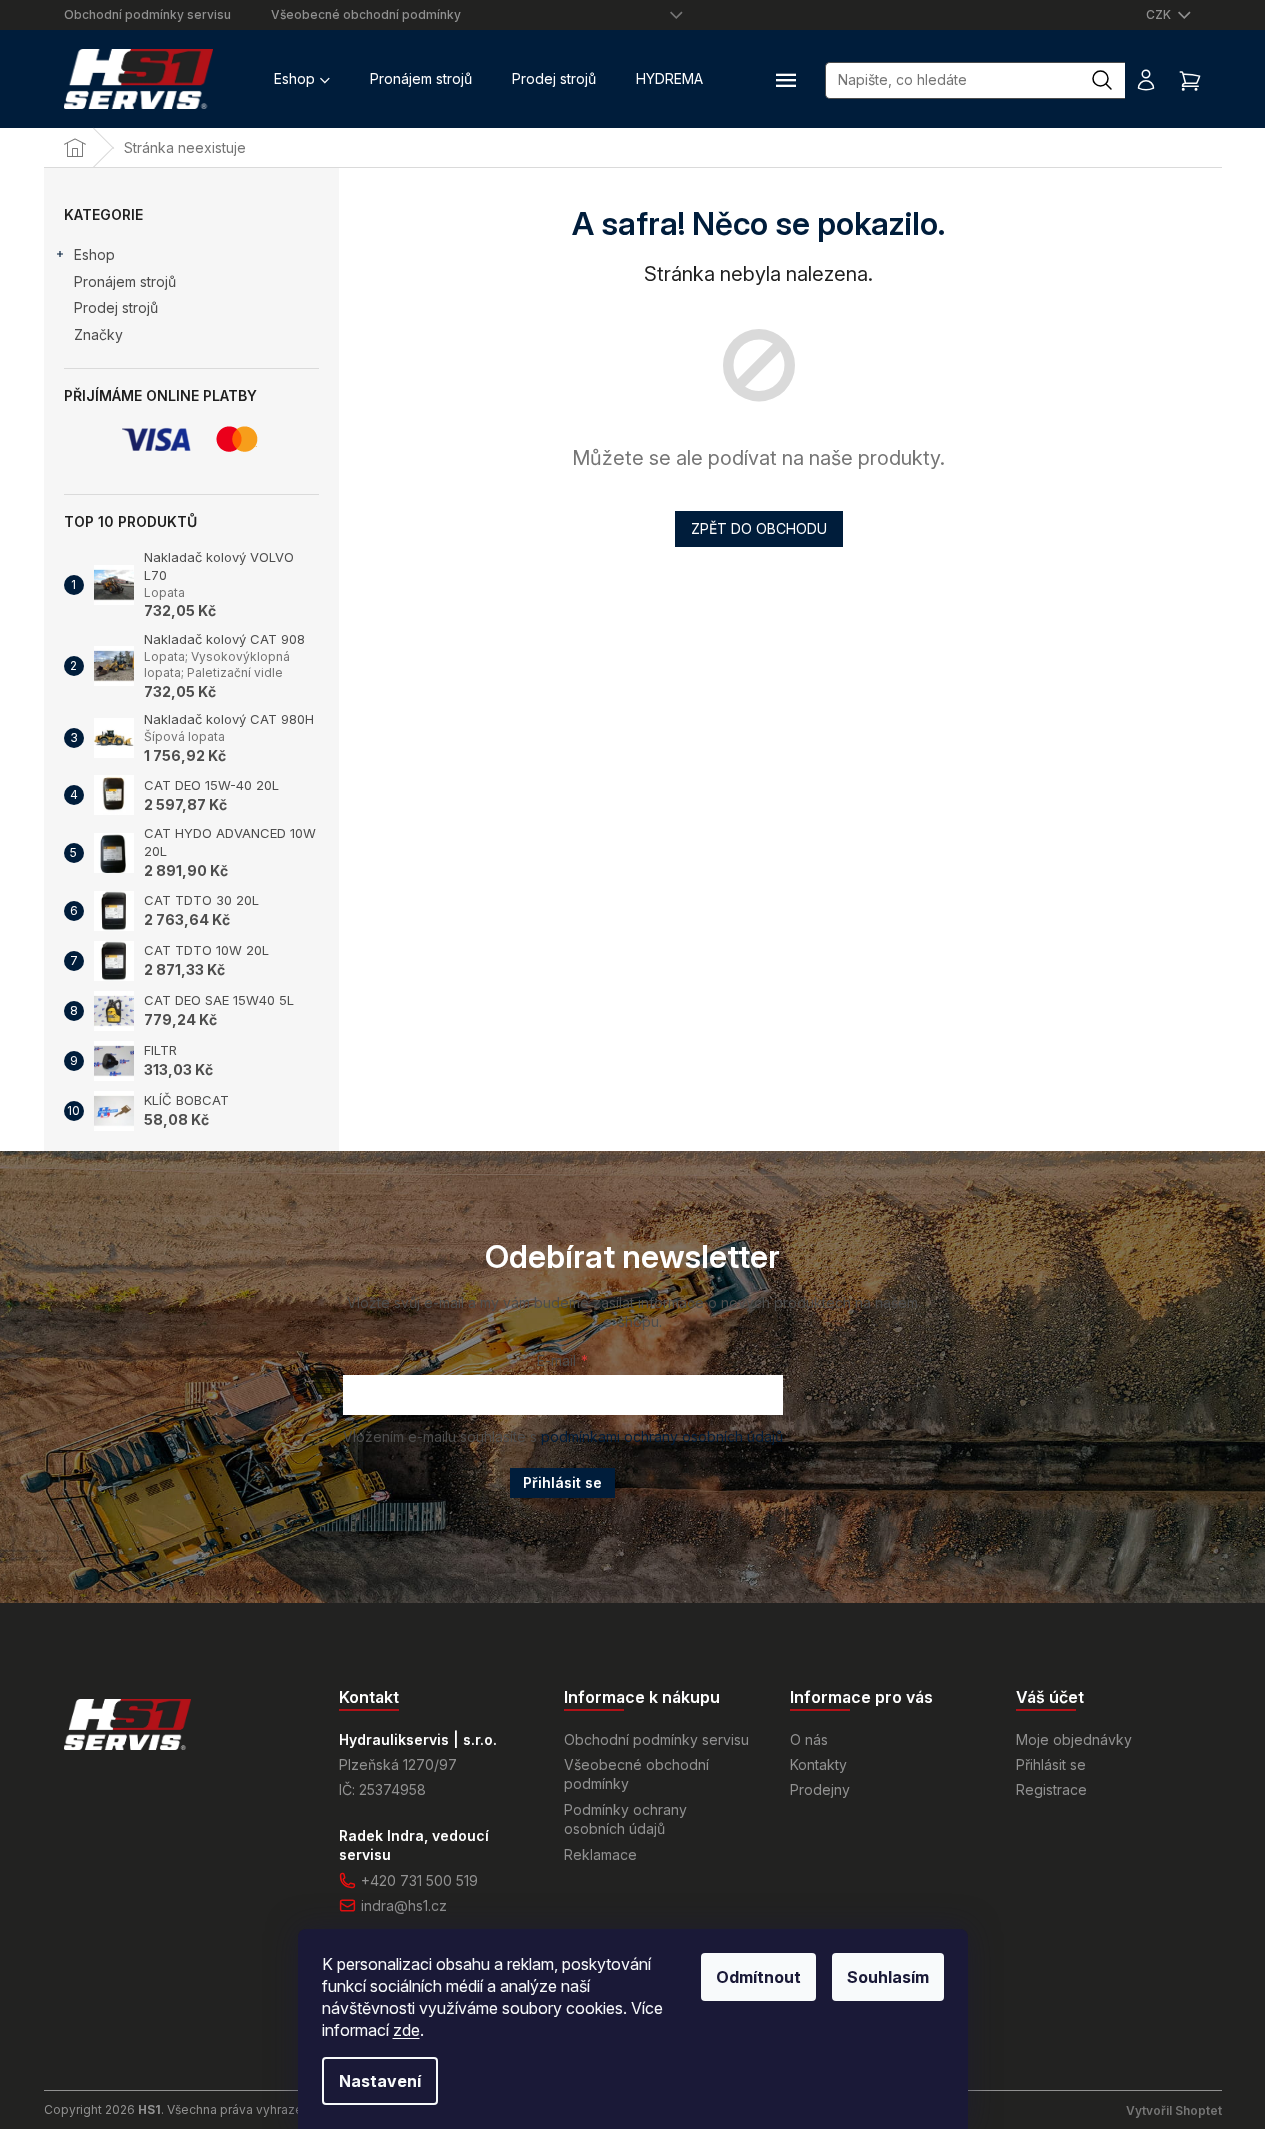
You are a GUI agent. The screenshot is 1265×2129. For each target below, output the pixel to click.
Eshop (94, 254)
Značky (98, 334)
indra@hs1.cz (404, 1905)
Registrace (1051, 1789)
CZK (1160, 14)
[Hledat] (1112, 80)
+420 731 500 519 (419, 1880)
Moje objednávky (1074, 1739)
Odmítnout (758, 1977)
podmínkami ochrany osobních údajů (662, 1436)
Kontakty (818, 1764)
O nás (809, 1739)
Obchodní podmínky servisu (147, 14)
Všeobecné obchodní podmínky (366, 14)
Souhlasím (888, 1977)
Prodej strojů (116, 307)
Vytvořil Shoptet (1174, 2110)
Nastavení (380, 2081)
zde (406, 2030)
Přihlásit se (562, 1482)
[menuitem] (302, 79)
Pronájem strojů (125, 281)
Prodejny (820, 1789)
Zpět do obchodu (759, 528)
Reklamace (600, 1854)
